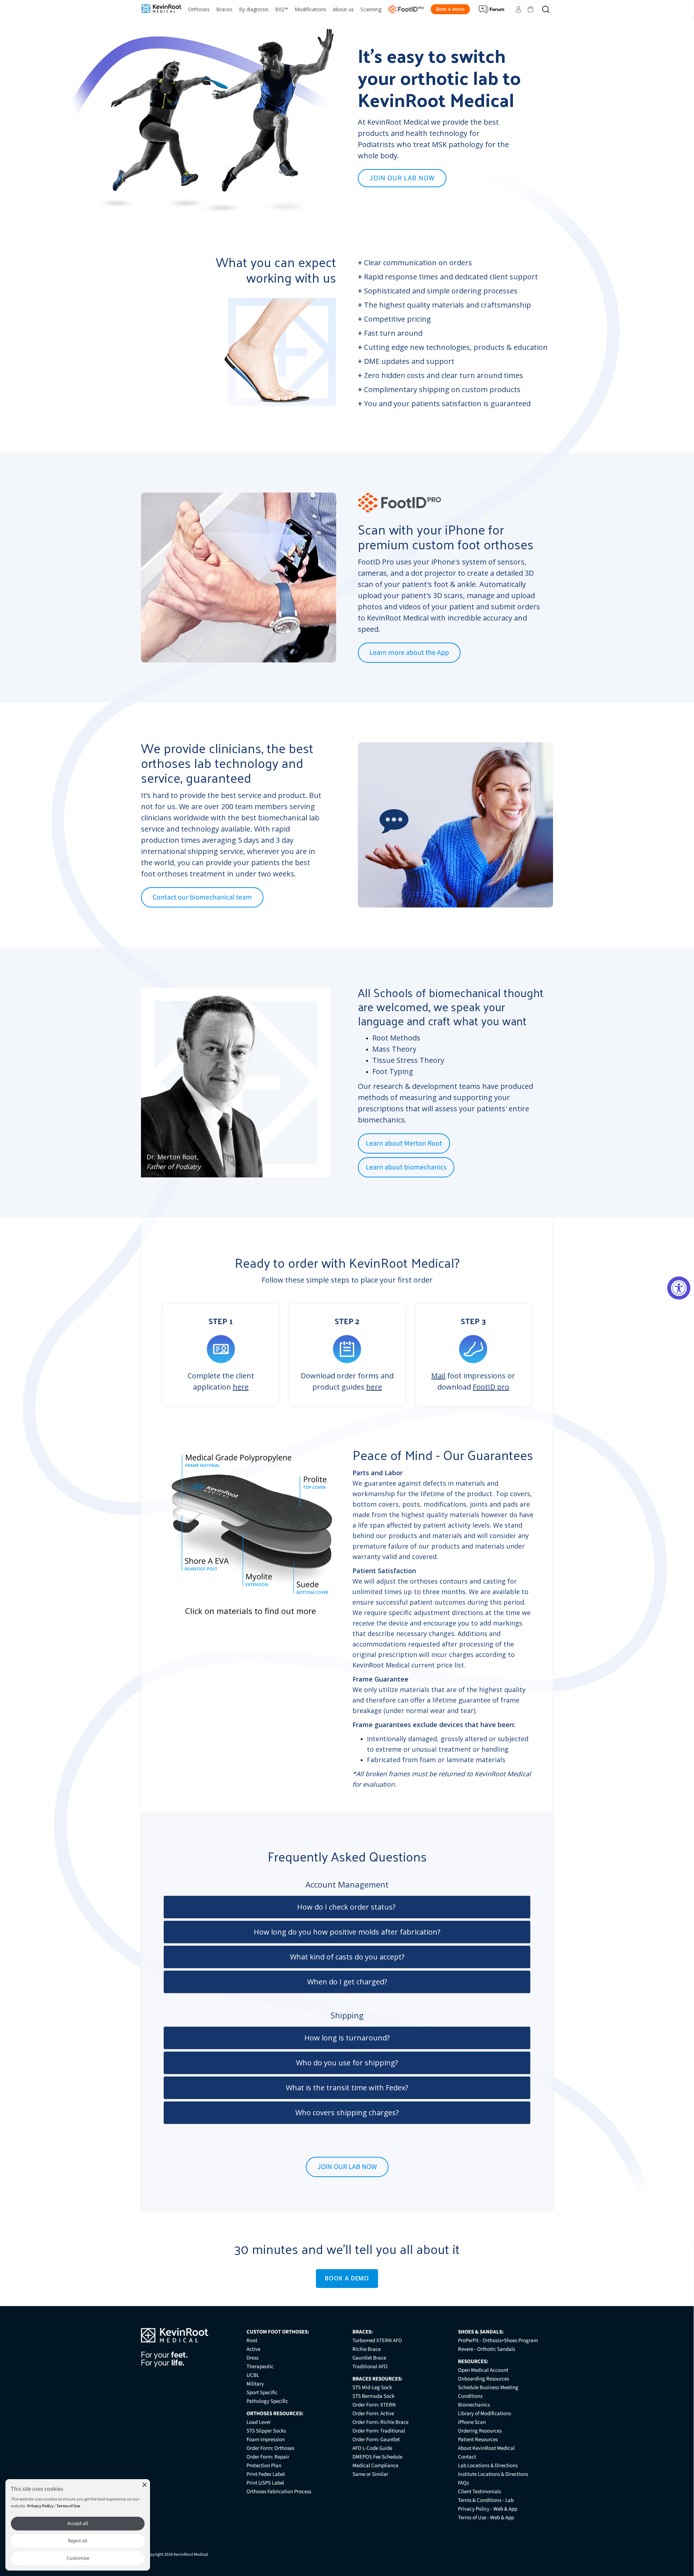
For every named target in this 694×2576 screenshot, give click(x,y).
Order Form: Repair (268, 2457)
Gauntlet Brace (369, 2358)
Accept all (78, 2524)
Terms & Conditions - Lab (486, 2500)
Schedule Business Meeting (488, 2388)
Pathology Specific (267, 2401)
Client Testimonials (479, 2492)
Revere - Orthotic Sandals (487, 2349)
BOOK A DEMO (347, 2278)
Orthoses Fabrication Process (279, 2492)
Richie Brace (367, 2349)
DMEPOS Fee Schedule (377, 2457)
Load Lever (259, 2422)
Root (252, 2341)
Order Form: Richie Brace (380, 2422)
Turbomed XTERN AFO (377, 2341)
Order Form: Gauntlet (376, 2440)
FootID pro (491, 1387)
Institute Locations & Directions (493, 2474)
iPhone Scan (472, 2422)
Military (255, 2384)
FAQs (463, 2483)
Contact (467, 2457)
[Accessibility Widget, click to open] (679, 1288)
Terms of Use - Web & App (486, 2518)
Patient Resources (478, 2440)
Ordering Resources (480, 2431)
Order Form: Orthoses (270, 2448)
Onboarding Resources (483, 2379)
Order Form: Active (373, 2414)
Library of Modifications (485, 2414)
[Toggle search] (546, 9)
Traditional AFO (370, 2367)
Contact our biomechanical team (202, 897)
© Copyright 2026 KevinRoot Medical (174, 2554)
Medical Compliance (375, 2466)
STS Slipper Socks (266, 2431)
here (241, 1387)
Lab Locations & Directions (488, 2466)
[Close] (145, 2485)
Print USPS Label (265, 2483)
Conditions (470, 2396)
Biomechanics (474, 2405)
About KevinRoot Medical (486, 2448)
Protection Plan (264, 2466)
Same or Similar (370, 2474)
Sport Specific (262, 2393)
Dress (252, 2358)
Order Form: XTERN (374, 2405)
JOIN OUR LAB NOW (402, 178)
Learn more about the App (409, 653)
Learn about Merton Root (404, 1143)
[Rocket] (394, 828)
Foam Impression (266, 2440)
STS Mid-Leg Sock (372, 2388)
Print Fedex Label (266, 2474)
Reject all (78, 2541)
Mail (438, 1376)
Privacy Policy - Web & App (488, 2509)
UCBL (253, 2375)
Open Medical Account (483, 2370)
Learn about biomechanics (406, 1167)
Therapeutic (260, 2367)
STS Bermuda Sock (373, 2396)
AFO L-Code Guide (372, 2448)
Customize (78, 2558)
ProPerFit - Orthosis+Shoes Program (498, 2341)
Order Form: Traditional (379, 2431)
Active (253, 2349)
